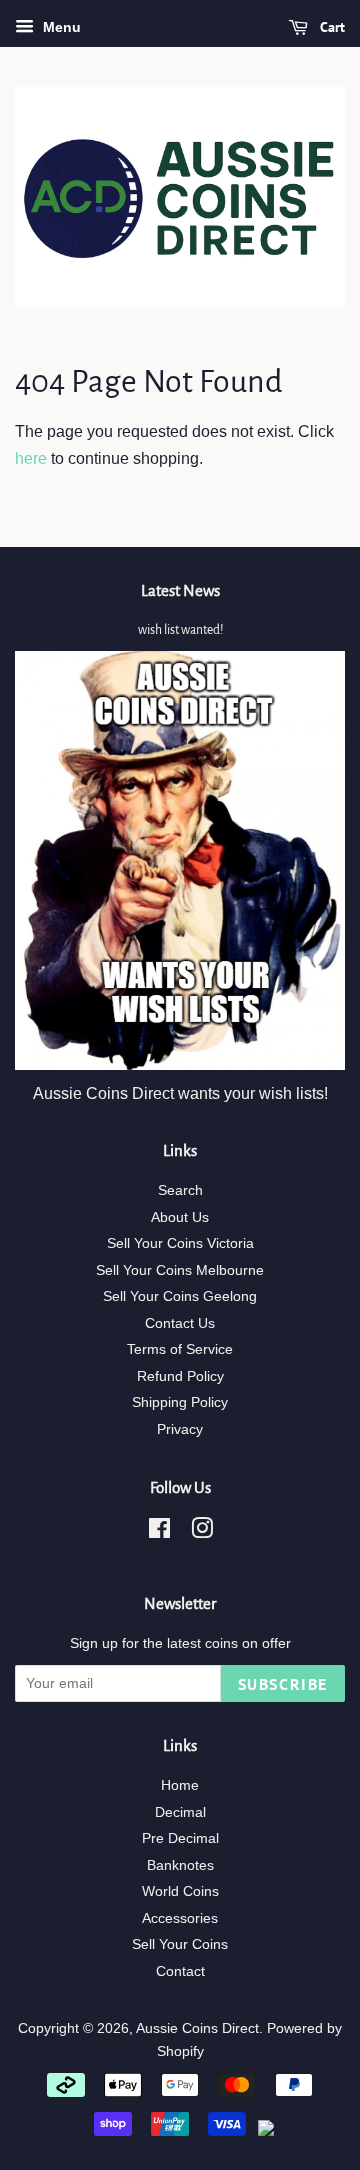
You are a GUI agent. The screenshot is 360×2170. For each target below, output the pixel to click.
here (31, 458)
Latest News (180, 590)
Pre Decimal (180, 1838)
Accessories (180, 1918)
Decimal (180, 1812)
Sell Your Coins (180, 1944)
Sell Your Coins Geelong (180, 1296)
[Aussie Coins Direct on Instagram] (202, 1532)
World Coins (180, 1891)
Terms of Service (180, 1349)
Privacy (180, 1429)
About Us (180, 1217)
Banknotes (180, 1865)
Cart (330, 27)
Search (180, 1190)
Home (180, 1785)
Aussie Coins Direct (197, 2028)
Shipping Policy (180, 1402)
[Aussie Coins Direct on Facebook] (159, 1532)
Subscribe (283, 1684)
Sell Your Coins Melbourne (180, 1270)
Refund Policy (180, 1376)
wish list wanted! (180, 630)
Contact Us (180, 1323)
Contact (180, 1971)
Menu (60, 27)
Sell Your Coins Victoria (180, 1243)
